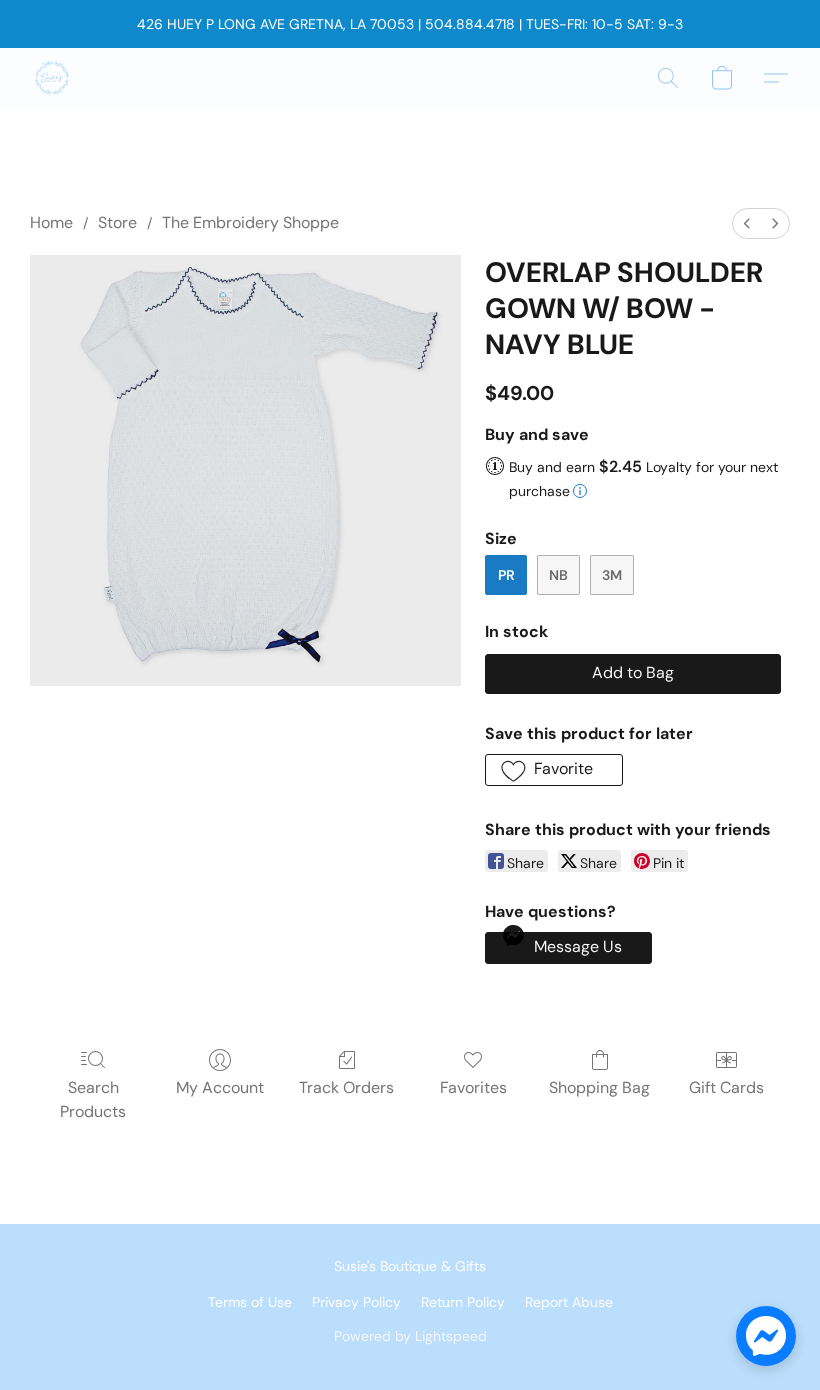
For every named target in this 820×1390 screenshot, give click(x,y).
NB (558, 575)
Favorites (473, 1087)
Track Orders (346, 1087)
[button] (52, 78)
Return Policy (463, 1302)
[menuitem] (747, 223)
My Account (220, 1087)
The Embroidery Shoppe (250, 222)
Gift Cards (726, 1087)
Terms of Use (250, 1302)
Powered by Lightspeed (410, 1336)
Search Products (93, 1099)
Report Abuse (569, 1302)
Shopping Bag (599, 1087)
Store (117, 222)
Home (51, 222)
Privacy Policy (356, 1302)
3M (612, 575)
